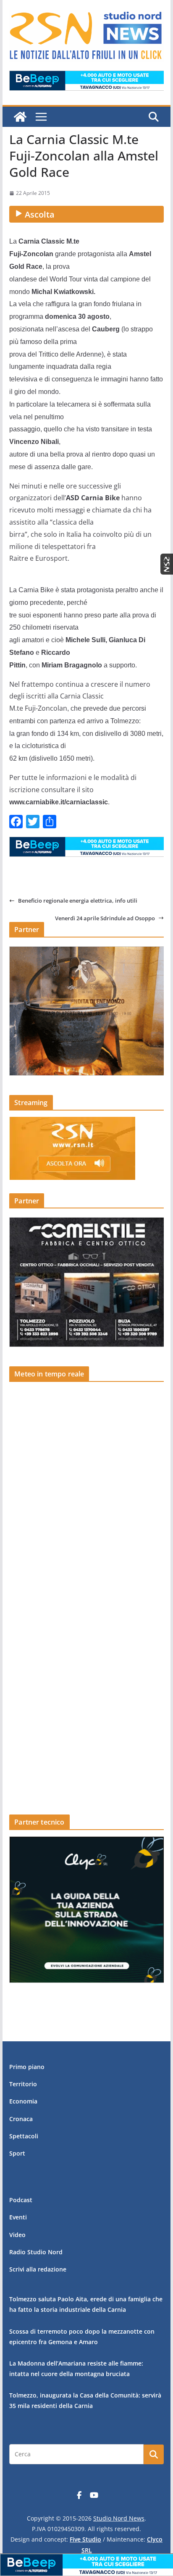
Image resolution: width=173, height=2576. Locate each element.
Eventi (18, 2217)
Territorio (23, 2084)
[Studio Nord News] (20, 117)
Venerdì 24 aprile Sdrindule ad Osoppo (105, 918)
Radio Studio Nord (36, 2252)
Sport (17, 2153)
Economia (23, 2101)
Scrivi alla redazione (38, 2269)
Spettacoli (24, 2136)
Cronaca (21, 2119)
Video (17, 2235)
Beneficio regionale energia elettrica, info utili (78, 901)
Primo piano (27, 2067)
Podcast (21, 2200)
